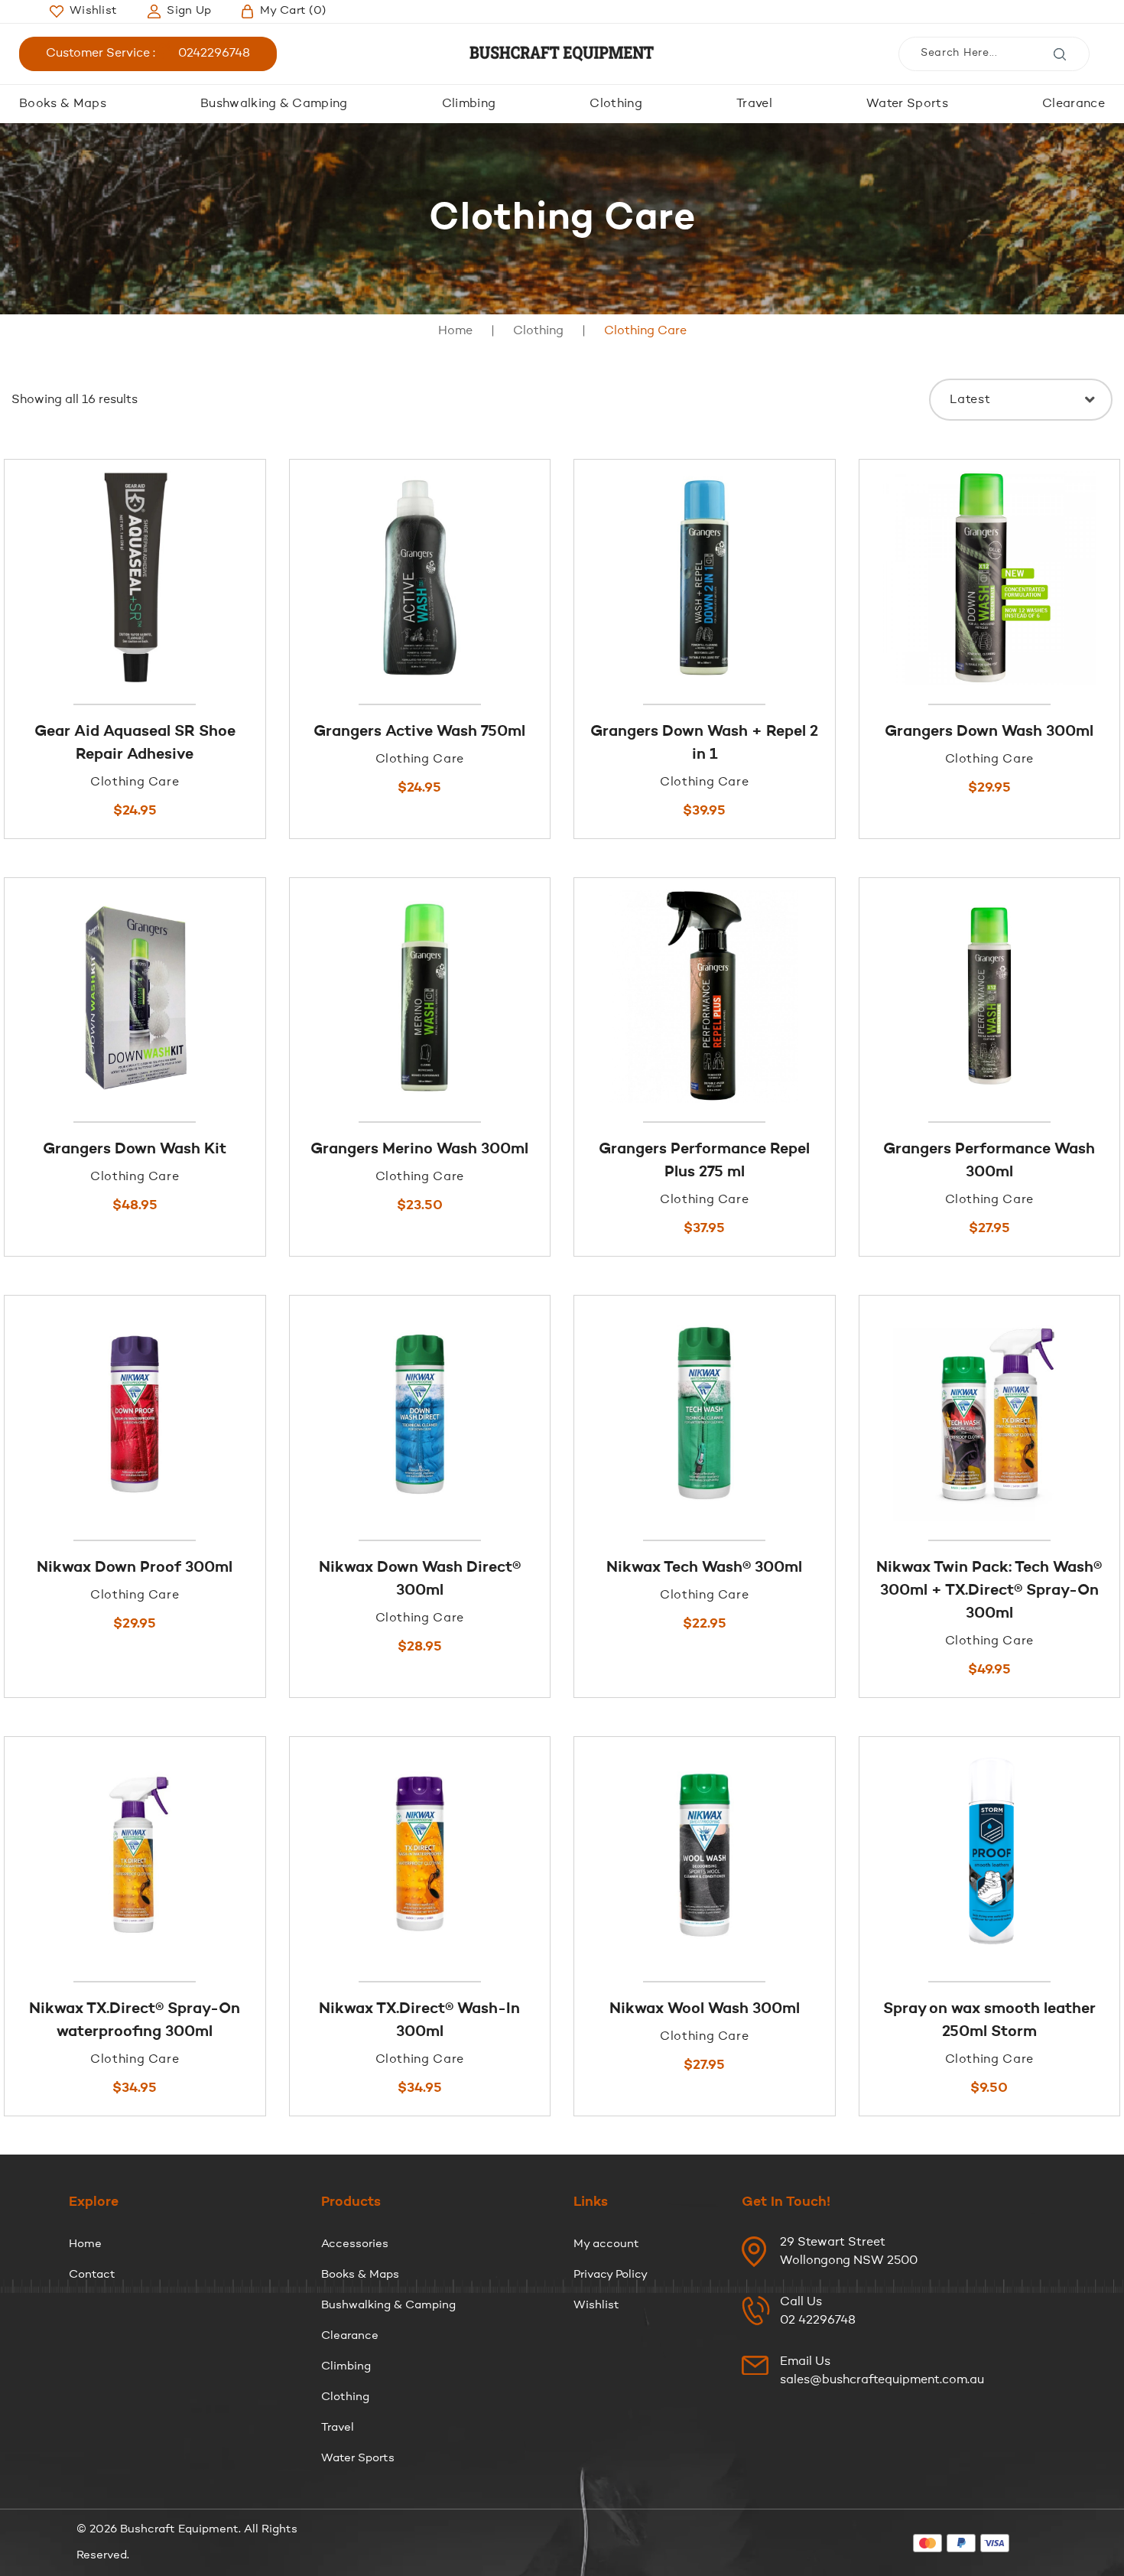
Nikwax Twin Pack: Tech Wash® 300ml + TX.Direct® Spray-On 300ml (989, 1591)
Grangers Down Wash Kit (135, 1150)
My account (606, 2244)
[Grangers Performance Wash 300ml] (990, 996)
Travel (754, 104)
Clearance (1074, 104)
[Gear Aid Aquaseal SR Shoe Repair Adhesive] (135, 578)
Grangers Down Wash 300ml (989, 732)
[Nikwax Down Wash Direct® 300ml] (420, 1414)
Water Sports (907, 104)
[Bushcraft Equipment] (562, 54)
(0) (293, 11)
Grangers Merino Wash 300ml (419, 1150)
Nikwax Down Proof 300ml (135, 1568)
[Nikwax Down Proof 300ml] (135, 1414)
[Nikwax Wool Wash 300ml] (705, 1855)
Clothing (616, 104)
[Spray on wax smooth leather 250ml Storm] (990, 1855)
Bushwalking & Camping (274, 104)
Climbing (469, 104)
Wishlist (596, 2306)
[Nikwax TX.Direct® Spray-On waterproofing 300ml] (135, 1855)
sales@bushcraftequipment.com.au (882, 2380)
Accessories (355, 2244)
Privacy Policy (611, 2275)
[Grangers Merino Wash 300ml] (420, 996)
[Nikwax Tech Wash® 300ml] (705, 1414)
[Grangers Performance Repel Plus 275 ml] (705, 996)
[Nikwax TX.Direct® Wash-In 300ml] (420, 1855)
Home (455, 331)
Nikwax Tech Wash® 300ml (704, 1568)
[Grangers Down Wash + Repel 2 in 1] (705, 578)
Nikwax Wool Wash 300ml (705, 2009)
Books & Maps (63, 104)
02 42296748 (818, 2321)
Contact (92, 2275)
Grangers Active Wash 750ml (419, 732)
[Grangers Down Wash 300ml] (990, 578)
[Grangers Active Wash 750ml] (420, 578)
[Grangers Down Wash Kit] (135, 996)
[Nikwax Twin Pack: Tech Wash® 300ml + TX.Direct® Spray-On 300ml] (990, 1414)
